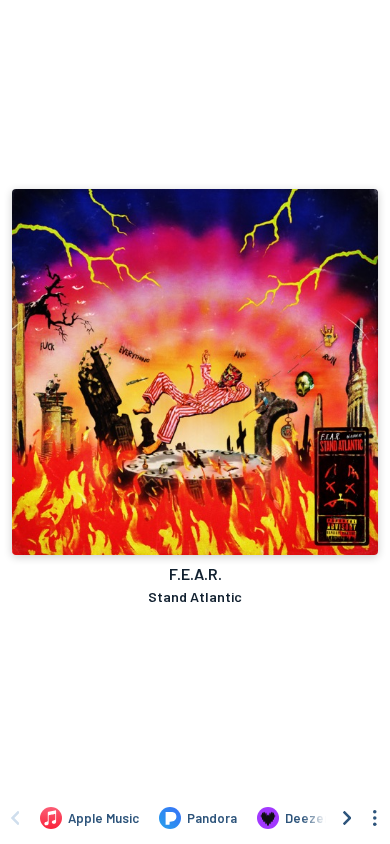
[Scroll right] (347, 818)
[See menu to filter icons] (375, 818)
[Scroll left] (15, 818)
